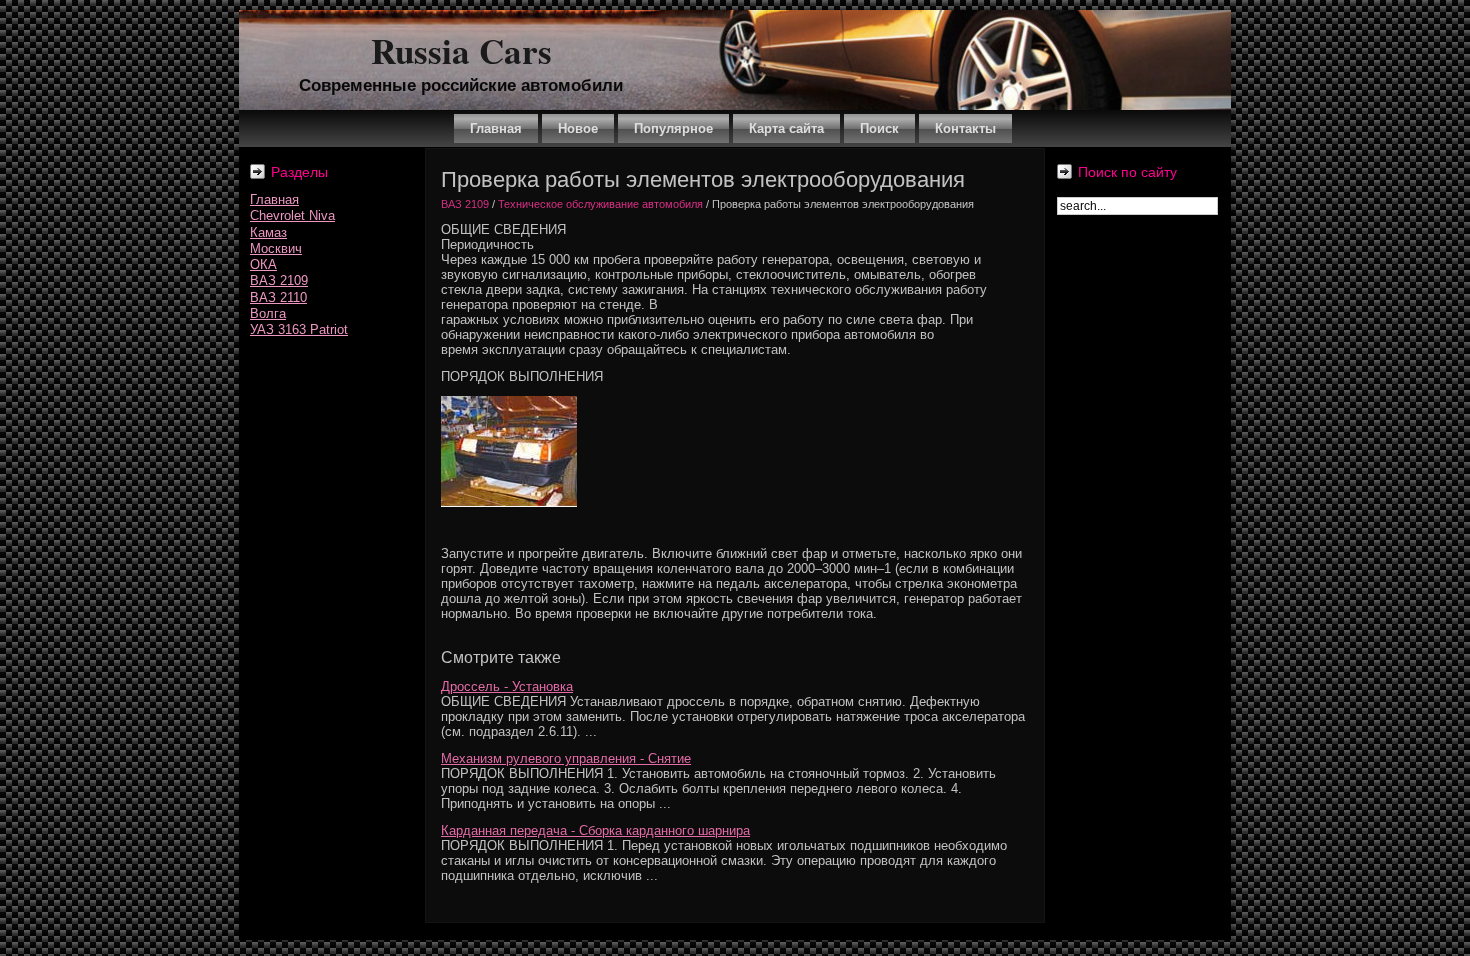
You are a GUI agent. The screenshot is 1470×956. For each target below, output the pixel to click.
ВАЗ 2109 (279, 280)
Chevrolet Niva (292, 215)
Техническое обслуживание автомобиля (600, 204)
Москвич (276, 248)
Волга (268, 313)
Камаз (268, 232)
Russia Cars (461, 50)
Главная (274, 199)
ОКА (263, 264)
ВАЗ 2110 (278, 297)
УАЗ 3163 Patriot (299, 329)
